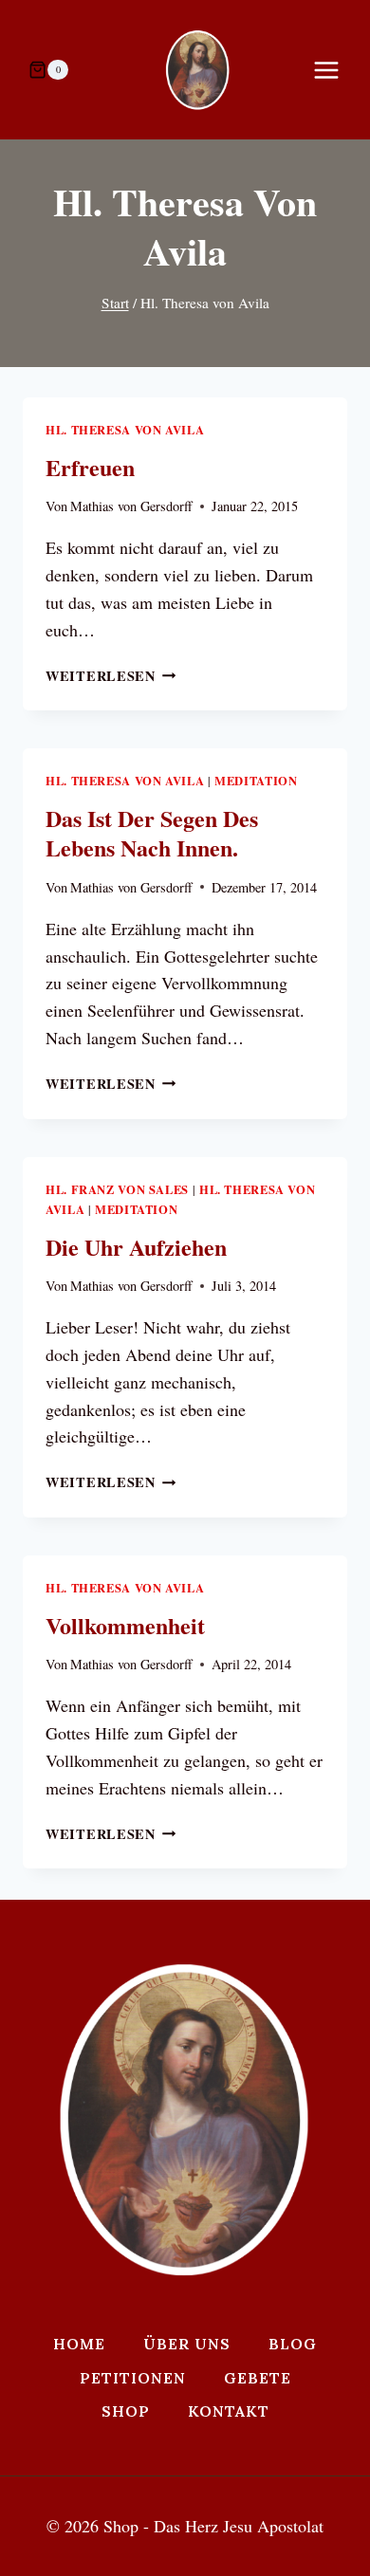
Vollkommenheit (125, 1625)
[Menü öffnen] (336, 70)
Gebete (258, 2378)
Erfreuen (90, 467)
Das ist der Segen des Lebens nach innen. (152, 833)
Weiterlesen (111, 676)
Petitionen (133, 2378)
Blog (293, 2344)
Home (79, 2344)
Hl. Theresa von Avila (125, 430)
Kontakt (229, 2411)
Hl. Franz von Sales (117, 1189)
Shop (126, 2411)
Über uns (187, 2344)
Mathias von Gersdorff (131, 506)
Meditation (256, 781)
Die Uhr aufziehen (136, 1247)
